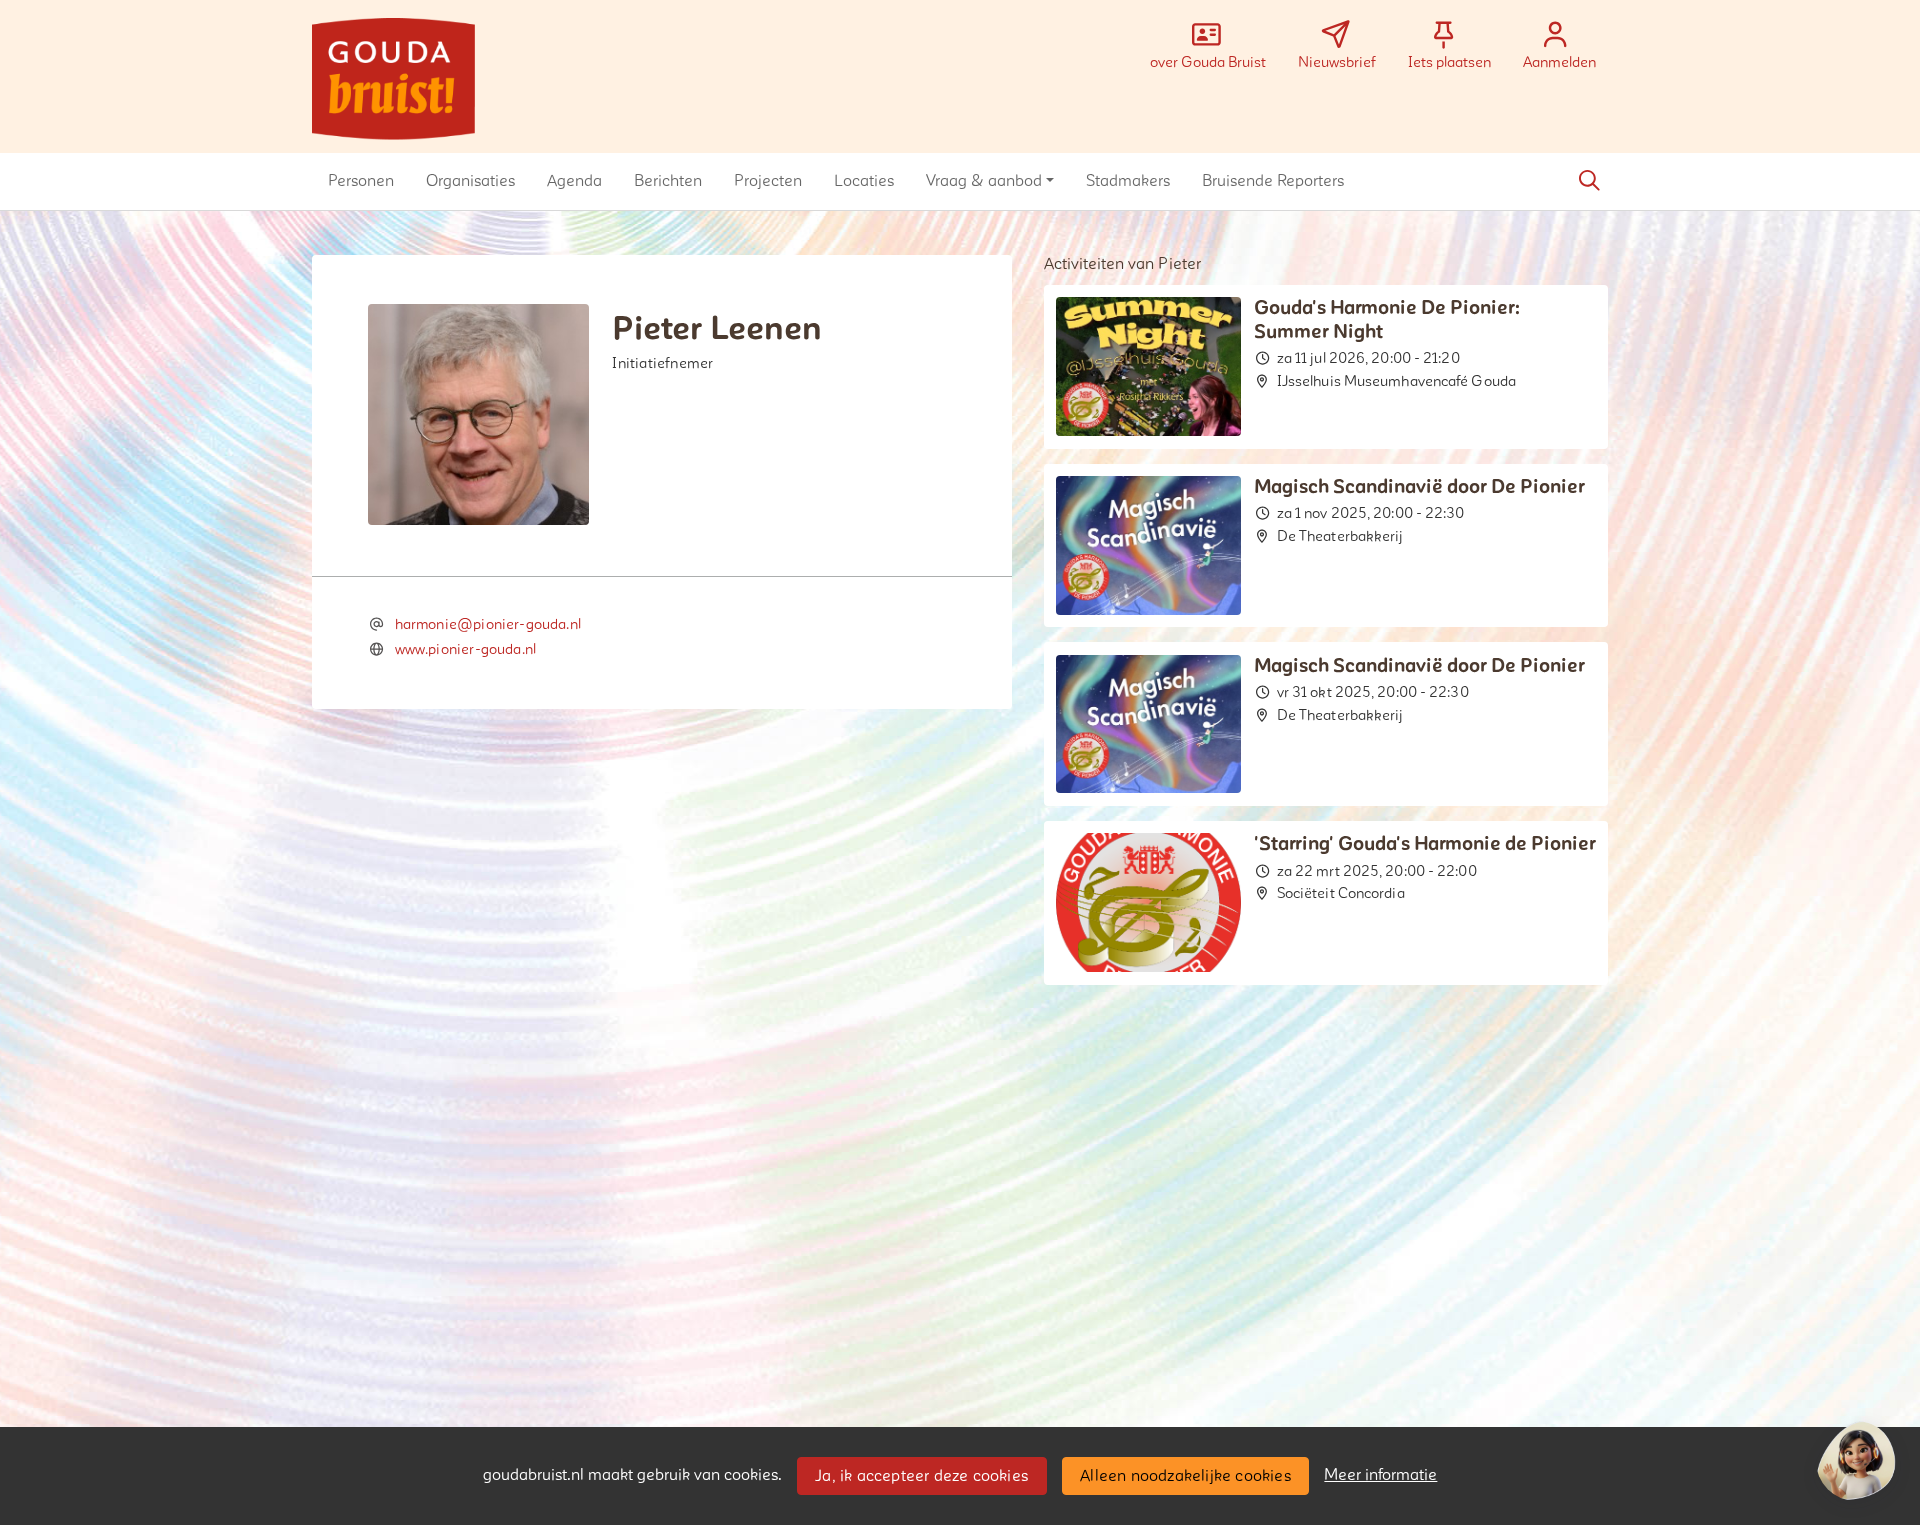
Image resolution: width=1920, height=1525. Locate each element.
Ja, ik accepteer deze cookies (921, 1476)
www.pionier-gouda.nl (466, 649)
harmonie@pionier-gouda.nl (488, 624)
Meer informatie (1380, 1475)
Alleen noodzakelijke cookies (1185, 1476)
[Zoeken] (1589, 181)
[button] (361, 181)
